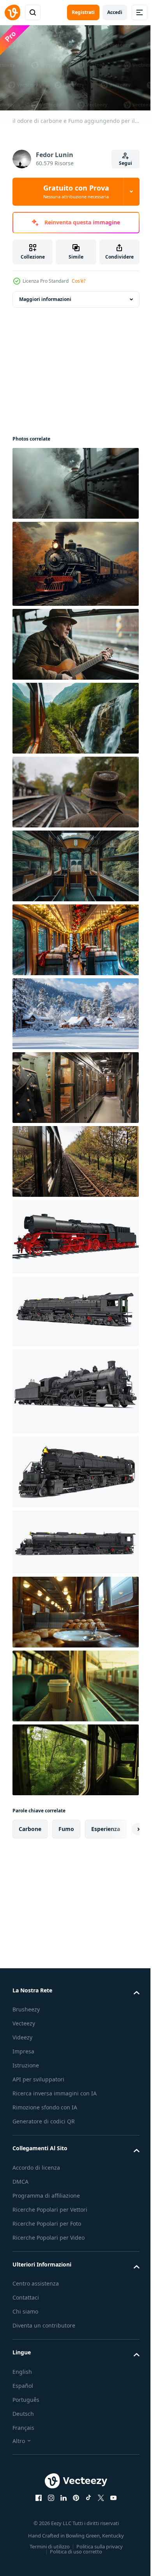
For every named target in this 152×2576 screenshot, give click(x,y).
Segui (125, 163)
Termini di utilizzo (47, 2543)
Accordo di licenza (36, 2164)
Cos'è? (79, 281)
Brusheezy (26, 2006)
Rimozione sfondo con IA (45, 2104)
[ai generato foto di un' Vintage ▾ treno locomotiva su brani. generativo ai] (75, 560)
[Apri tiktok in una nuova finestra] (86, 2494)
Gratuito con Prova (76, 191)
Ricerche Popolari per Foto (47, 2220)
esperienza (106, 1825)
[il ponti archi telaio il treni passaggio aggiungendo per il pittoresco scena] (75, 862)
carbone (30, 1825)
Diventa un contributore (44, 2322)
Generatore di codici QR (44, 2118)
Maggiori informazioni (45, 296)
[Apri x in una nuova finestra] (98, 2494)
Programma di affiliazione (46, 2192)
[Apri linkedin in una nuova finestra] (61, 2494)
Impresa (23, 2048)
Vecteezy (24, 2020)
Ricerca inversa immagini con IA (55, 2090)
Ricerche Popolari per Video (49, 2234)
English (22, 2368)
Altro (19, 2437)
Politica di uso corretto (73, 2548)
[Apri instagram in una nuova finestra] (48, 2494)
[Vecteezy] (12, 12)
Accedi (115, 12)
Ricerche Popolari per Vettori (50, 2206)
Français (23, 2424)
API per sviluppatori (38, 2076)
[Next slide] (121, 1826)
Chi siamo (25, 2308)
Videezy (22, 2034)
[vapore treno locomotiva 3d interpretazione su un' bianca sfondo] (75, 1308)
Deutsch (23, 2410)
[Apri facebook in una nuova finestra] (36, 2494)
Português (26, 2396)
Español (23, 2382)
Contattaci (26, 2294)
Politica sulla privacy (96, 2543)
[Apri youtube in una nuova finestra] (111, 2494)
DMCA (20, 2178)
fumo (66, 1825)
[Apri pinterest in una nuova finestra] (73, 2494)
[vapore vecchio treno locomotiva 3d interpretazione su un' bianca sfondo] (75, 1233)
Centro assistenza (36, 2280)
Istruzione (26, 2062)
